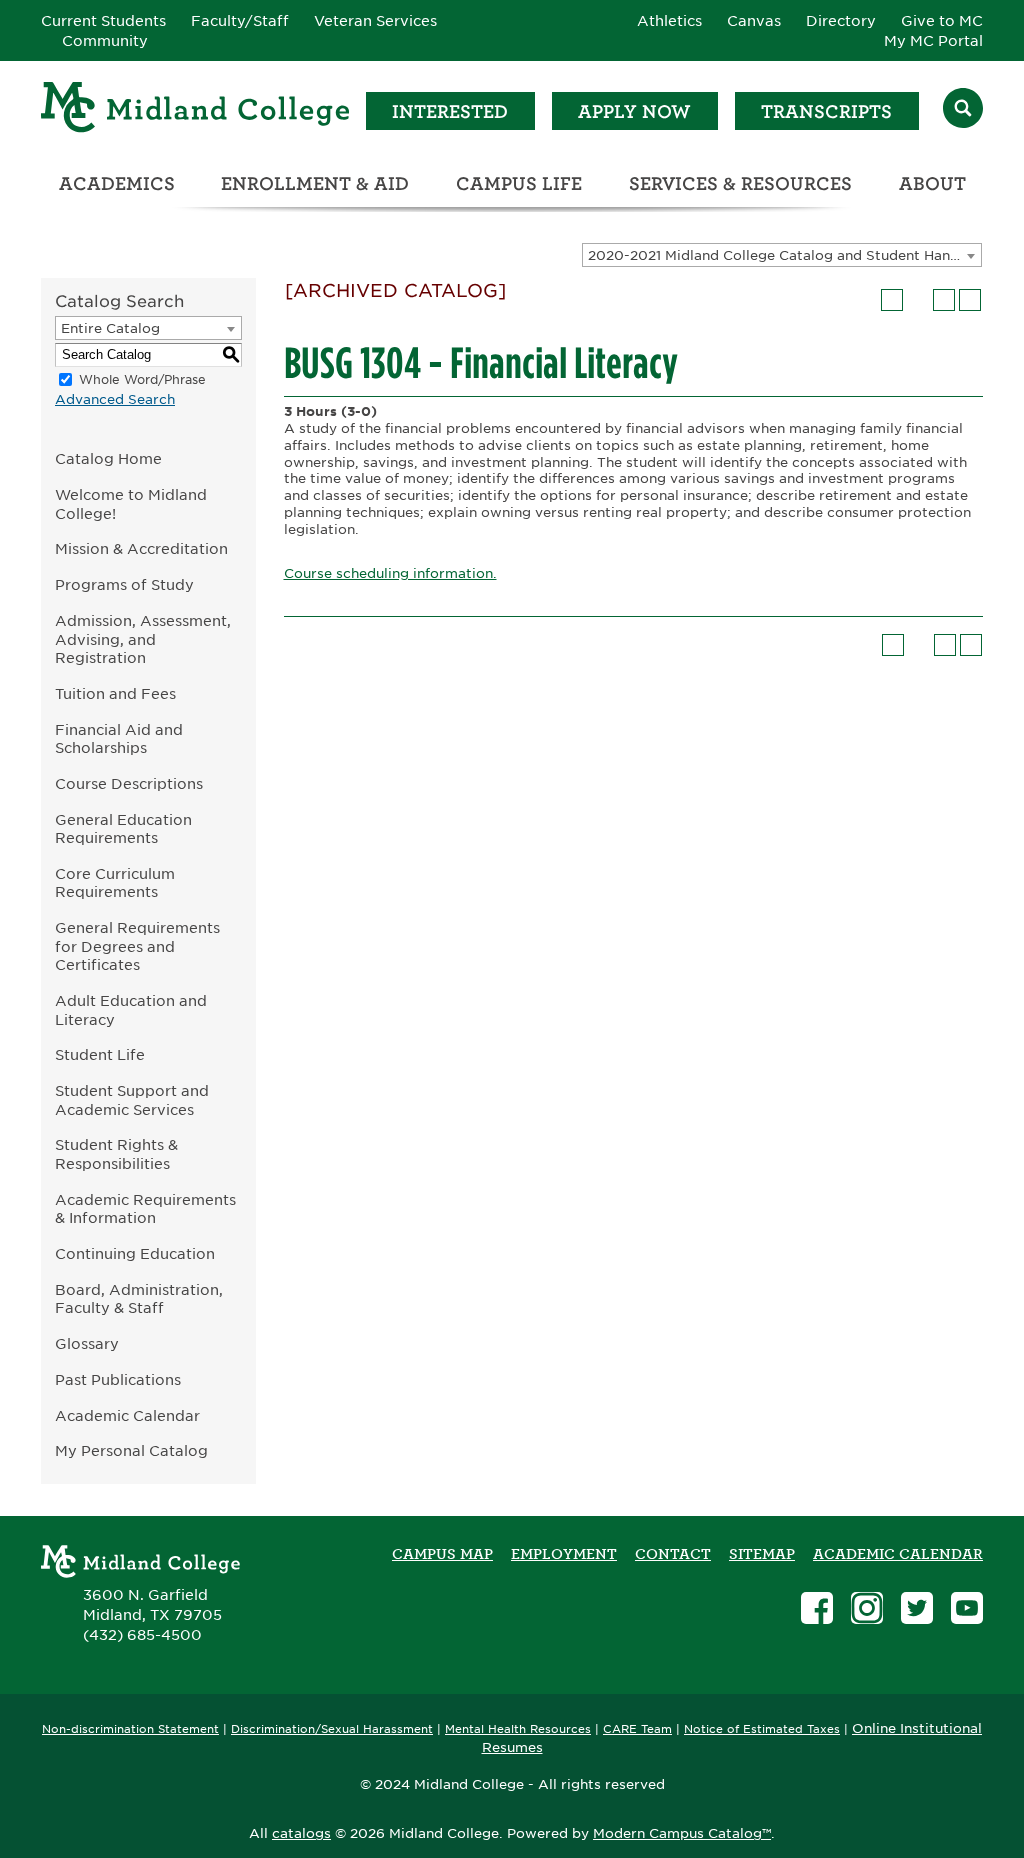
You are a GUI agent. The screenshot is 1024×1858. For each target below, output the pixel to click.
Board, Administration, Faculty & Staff (139, 1299)
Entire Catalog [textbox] (110, 328)
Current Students (103, 21)
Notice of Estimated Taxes (762, 1729)
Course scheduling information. (390, 573)
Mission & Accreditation (141, 548)
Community (105, 41)
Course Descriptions (129, 783)
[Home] (196, 110)
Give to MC (942, 21)
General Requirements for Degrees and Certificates (137, 946)
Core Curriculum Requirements (115, 883)
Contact (673, 1554)
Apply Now (634, 111)
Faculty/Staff (240, 21)
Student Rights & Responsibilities (116, 1154)
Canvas (754, 21)
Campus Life (519, 183)
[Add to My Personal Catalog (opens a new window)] (892, 300)
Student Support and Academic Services (132, 1100)
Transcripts (826, 111)
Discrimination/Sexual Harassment (332, 1729)
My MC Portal (933, 41)
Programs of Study (124, 584)
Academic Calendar (127, 1415)
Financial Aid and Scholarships (119, 739)
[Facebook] (817, 1610)
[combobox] (782, 255)
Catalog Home (108, 458)
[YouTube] (967, 1610)
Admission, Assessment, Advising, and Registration (143, 639)
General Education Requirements (123, 829)
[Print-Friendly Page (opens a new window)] (944, 300)
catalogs (301, 1833)
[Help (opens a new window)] (970, 300)
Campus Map (442, 1554)
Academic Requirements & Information (145, 1209)
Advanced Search (115, 399)
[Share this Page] (918, 300)
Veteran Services (375, 21)
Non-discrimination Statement (130, 1729)
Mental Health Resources (518, 1729)
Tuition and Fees (115, 693)
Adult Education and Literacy (131, 1010)
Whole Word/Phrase (142, 379)
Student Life (100, 1054)
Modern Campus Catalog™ (682, 1833)
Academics (117, 183)
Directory (841, 21)
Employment (564, 1554)
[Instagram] (867, 1610)
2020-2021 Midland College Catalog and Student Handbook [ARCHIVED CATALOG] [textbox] (784, 255)
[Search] (963, 110)
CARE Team (637, 1729)
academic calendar (898, 1554)
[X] (917, 1610)
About (932, 183)
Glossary (87, 1343)
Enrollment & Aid (315, 183)
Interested (450, 111)
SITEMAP (762, 1554)
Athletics (669, 21)
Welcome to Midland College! (131, 504)
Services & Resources (740, 183)
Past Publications (118, 1379)
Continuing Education (135, 1253)
